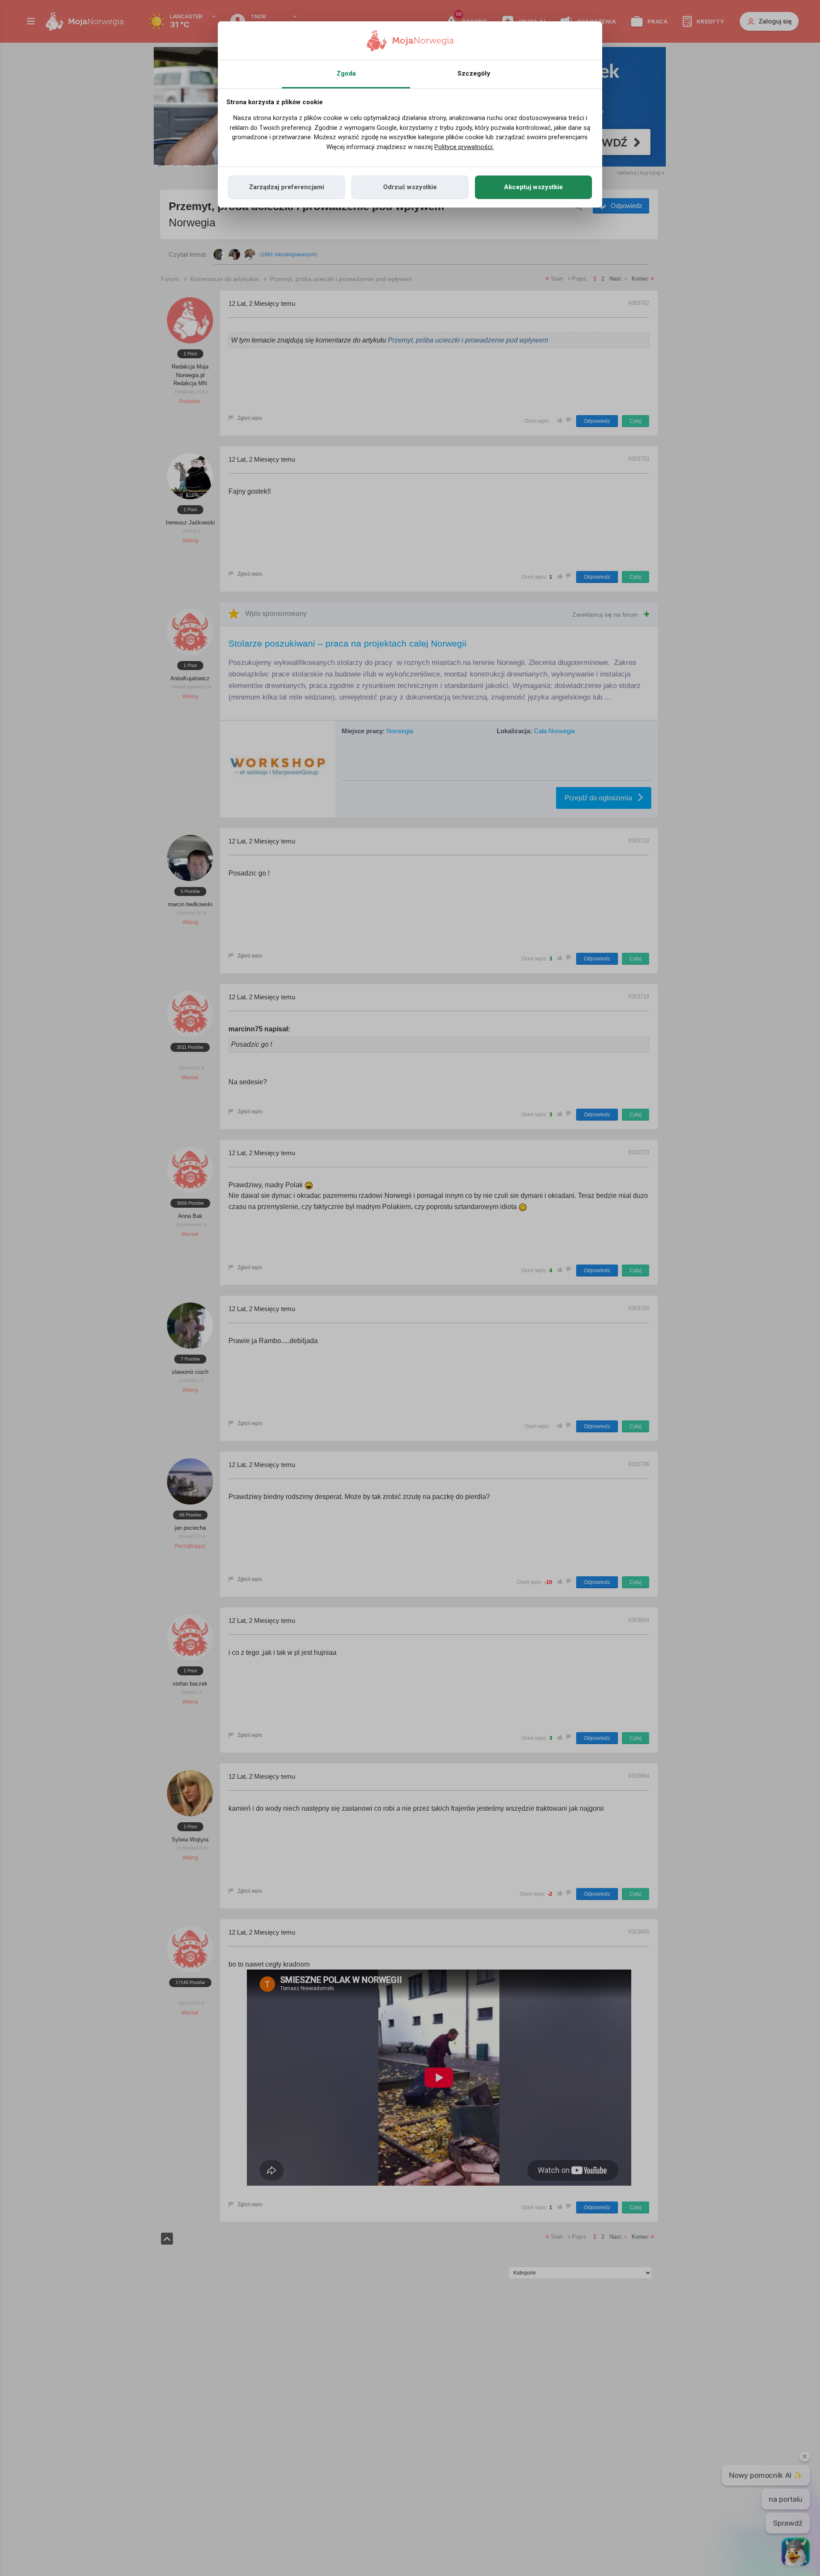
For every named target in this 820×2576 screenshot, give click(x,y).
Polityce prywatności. (464, 147)
